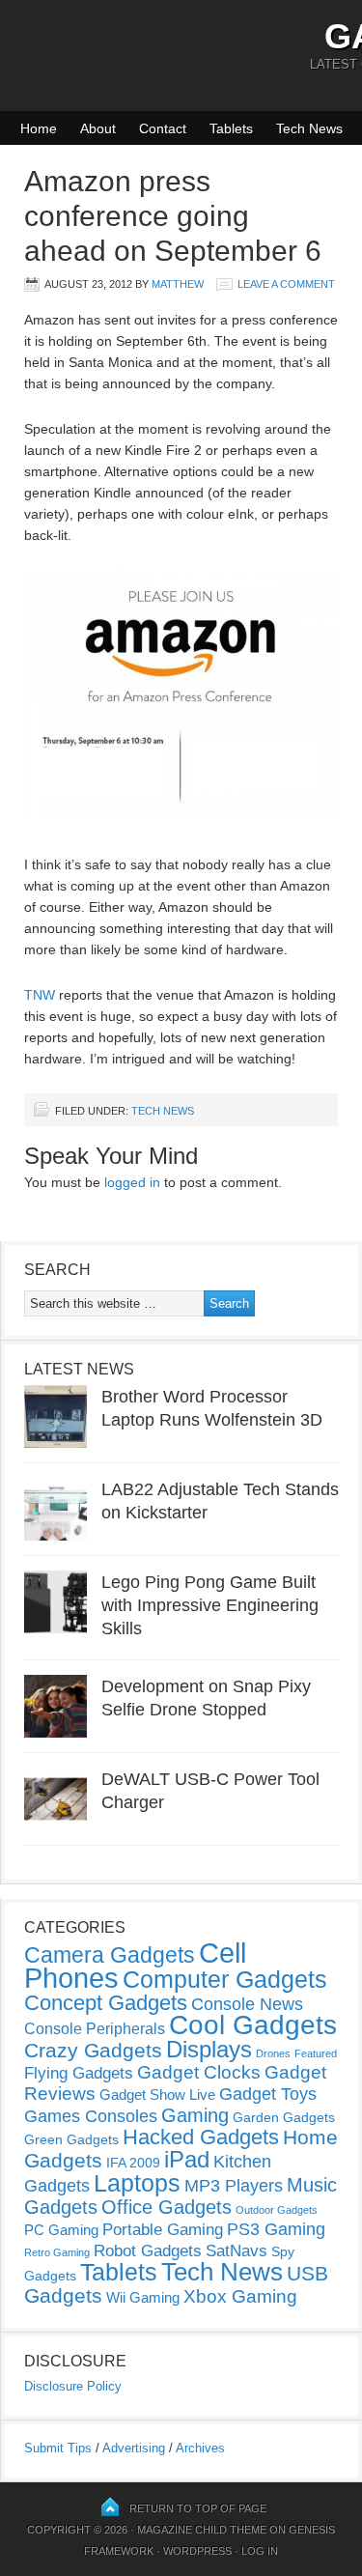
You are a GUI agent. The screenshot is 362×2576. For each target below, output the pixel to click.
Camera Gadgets (110, 1955)
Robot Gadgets (148, 2251)
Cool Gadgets (253, 2025)
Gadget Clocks (199, 2072)
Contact (163, 128)
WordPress (197, 2551)
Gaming (195, 2115)
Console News (247, 2004)
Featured (316, 2053)
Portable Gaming (163, 2230)
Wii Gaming (143, 2297)
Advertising (134, 2448)
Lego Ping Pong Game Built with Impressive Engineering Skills (210, 1605)
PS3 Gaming (276, 2229)
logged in (132, 1182)
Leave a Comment (286, 284)
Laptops (137, 2183)
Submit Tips (58, 2448)
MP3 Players (234, 2186)
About (98, 128)
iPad (187, 2159)
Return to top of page (198, 2508)
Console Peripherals (95, 2029)
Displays (209, 2049)
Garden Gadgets (284, 2117)
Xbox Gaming (240, 2296)
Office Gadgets (167, 2207)
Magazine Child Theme (202, 2530)
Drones (273, 2053)
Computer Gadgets (225, 1979)
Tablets (231, 128)
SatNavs (237, 2250)
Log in (260, 2551)
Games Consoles (91, 2116)
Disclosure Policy (73, 2386)
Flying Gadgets (79, 2073)
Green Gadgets (71, 2139)
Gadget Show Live (157, 2095)
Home (39, 128)
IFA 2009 (133, 2163)
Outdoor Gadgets (277, 2210)
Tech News (309, 128)
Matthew (178, 284)
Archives (200, 2448)
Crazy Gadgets (93, 2050)
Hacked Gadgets (201, 2137)
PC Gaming (61, 2230)
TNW (40, 995)
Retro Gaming (57, 2252)
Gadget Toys (268, 2094)
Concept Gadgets (106, 2003)
